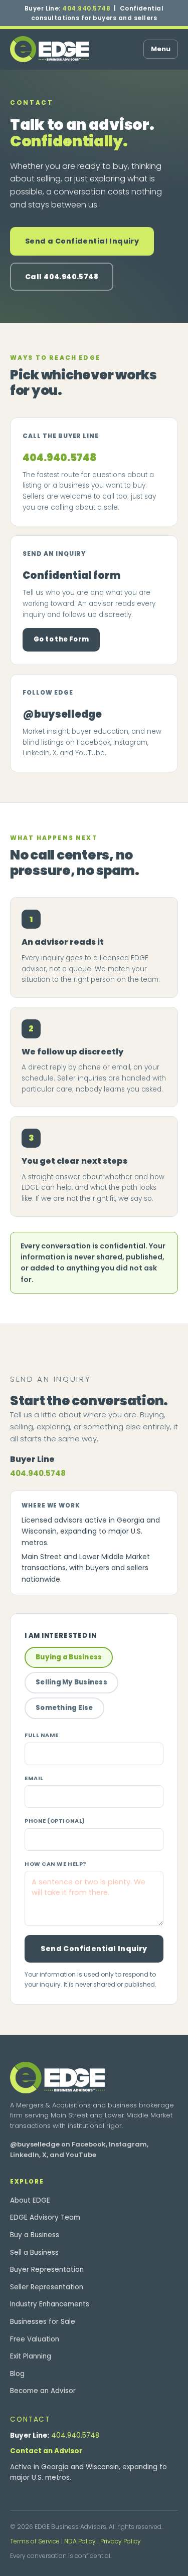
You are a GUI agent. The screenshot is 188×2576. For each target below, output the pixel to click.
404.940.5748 (86, 8)
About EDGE (30, 2200)
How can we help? (56, 1864)
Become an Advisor (43, 2391)
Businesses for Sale (43, 2322)
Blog (17, 2374)
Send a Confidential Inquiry (82, 241)
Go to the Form (61, 639)
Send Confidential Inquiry (94, 1949)
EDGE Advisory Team (45, 2217)
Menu (161, 49)
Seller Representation (47, 2287)
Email (34, 1778)
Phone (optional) (55, 1821)
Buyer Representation (47, 2270)
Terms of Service (35, 2541)
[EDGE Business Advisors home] (50, 49)
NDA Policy (80, 2541)
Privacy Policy (121, 2541)
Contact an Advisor (46, 2451)
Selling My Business (71, 1682)
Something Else (64, 1708)
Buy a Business (35, 2235)
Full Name (42, 1735)
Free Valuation (35, 2339)
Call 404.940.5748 (62, 277)
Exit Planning (31, 2356)
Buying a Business (69, 1657)
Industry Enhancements (50, 2304)
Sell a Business (34, 2252)
